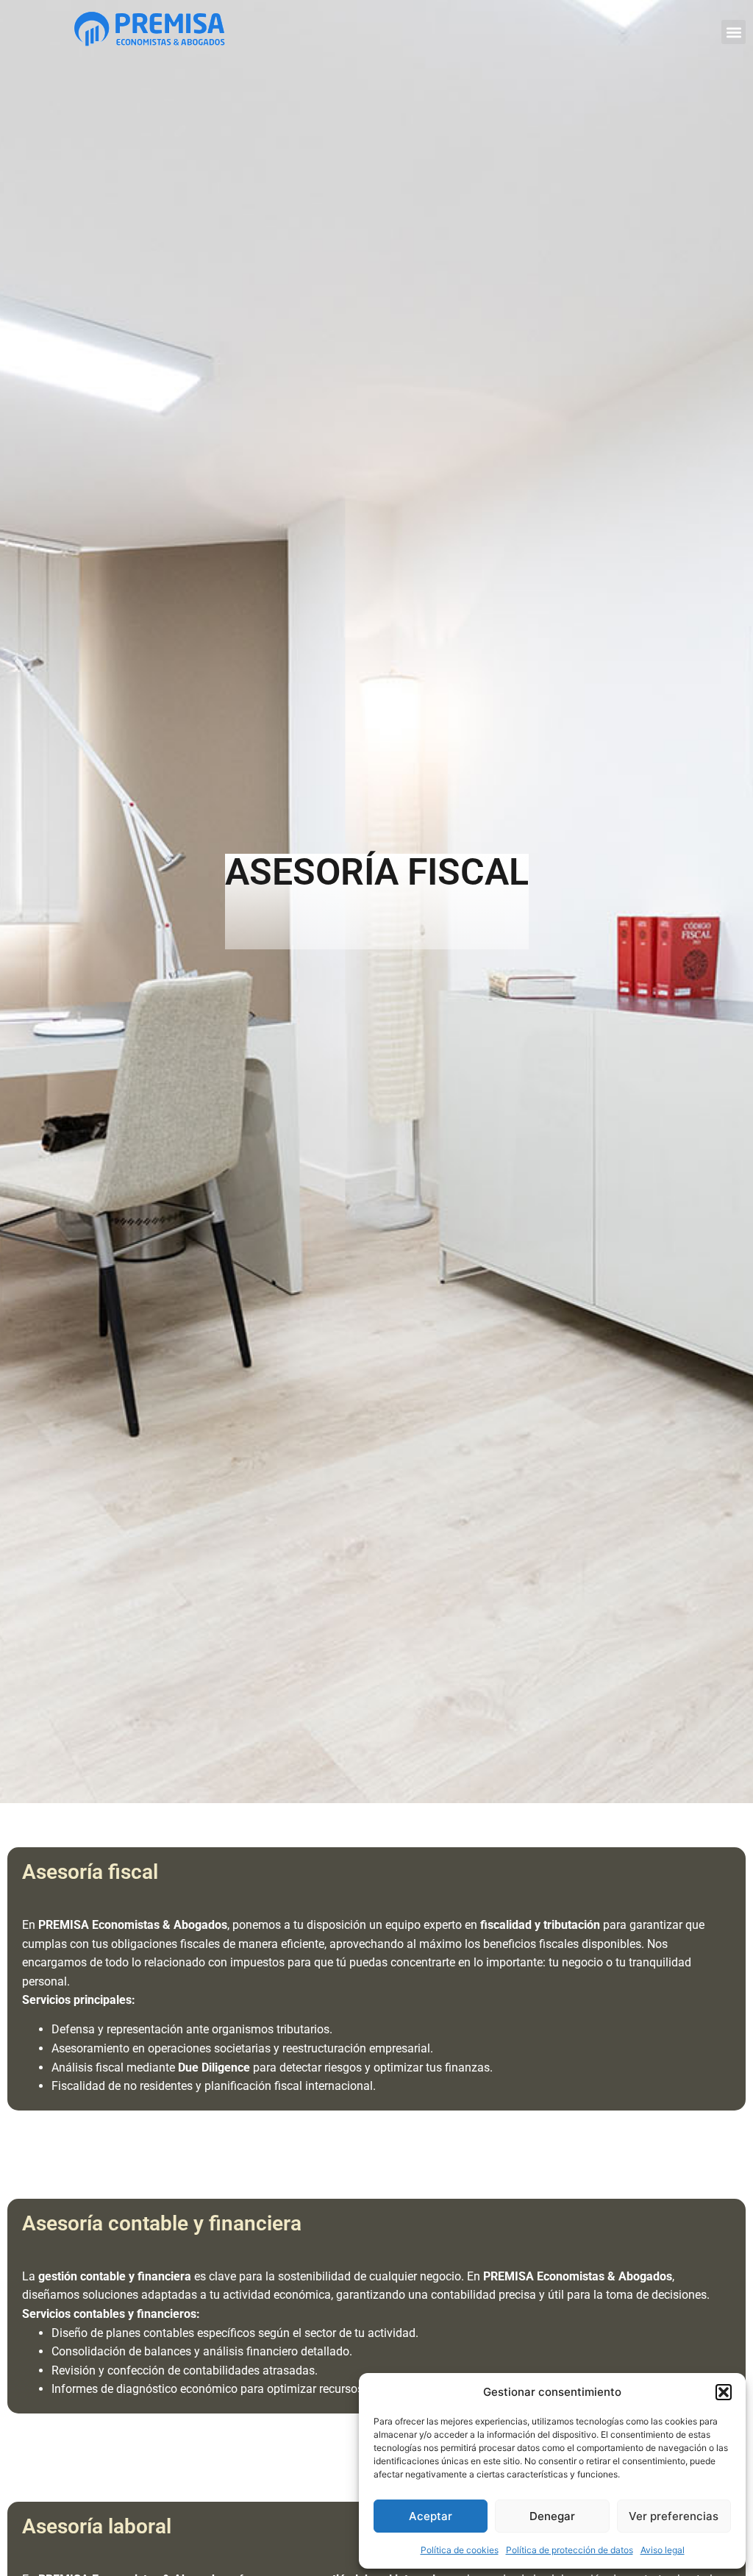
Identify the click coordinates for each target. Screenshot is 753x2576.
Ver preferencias (674, 2516)
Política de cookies (460, 2550)
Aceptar (431, 2516)
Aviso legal (663, 2550)
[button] (724, 2392)
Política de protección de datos (570, 2550)
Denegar (552, 2516)
